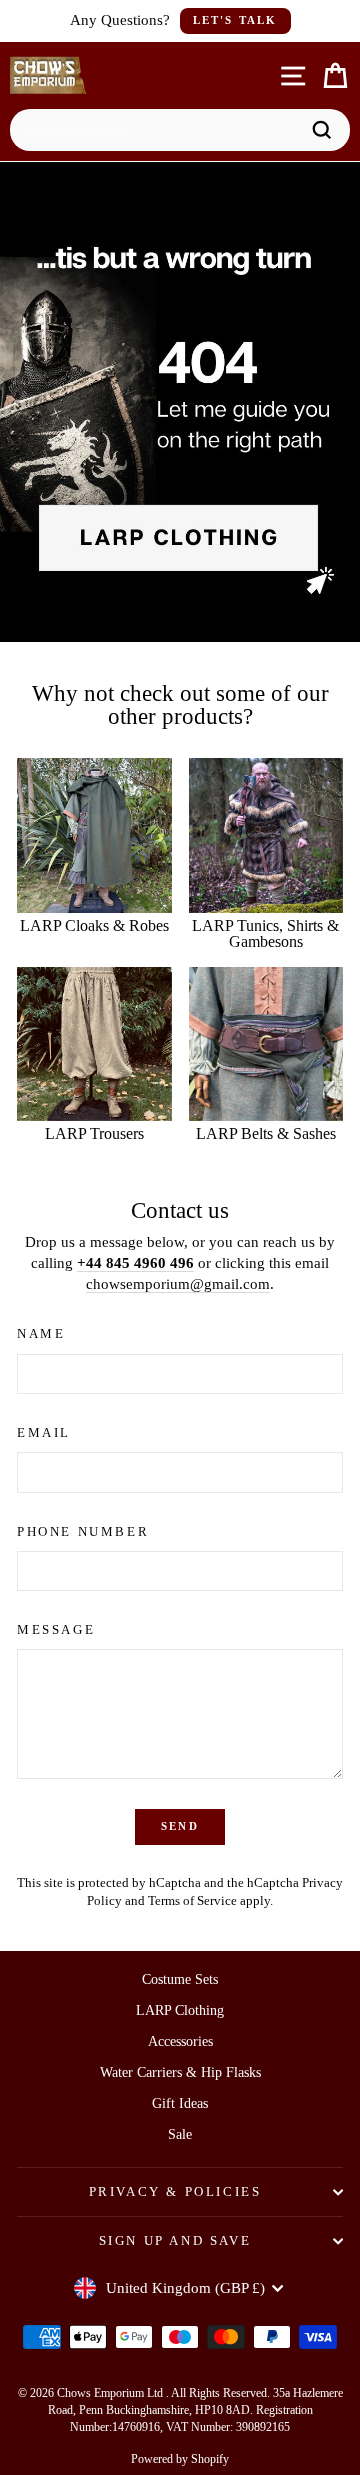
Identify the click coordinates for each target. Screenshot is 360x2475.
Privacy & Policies (175, 2191)
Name (41, 1333)
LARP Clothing (180, 2010)
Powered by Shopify (180, 2459)
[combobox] (159, 130)
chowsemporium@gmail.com (178, 1284)
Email (44, 1432)
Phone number (83, 1531)
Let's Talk (235, 20)
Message (56, 1629)
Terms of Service (192, 1901)
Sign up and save (175, 2240)
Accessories (180, 2041)
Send (180, 1826)
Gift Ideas (180, 2103)
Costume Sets (180, 1979)
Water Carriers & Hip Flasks (180, 2072)
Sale (180, 2134)
